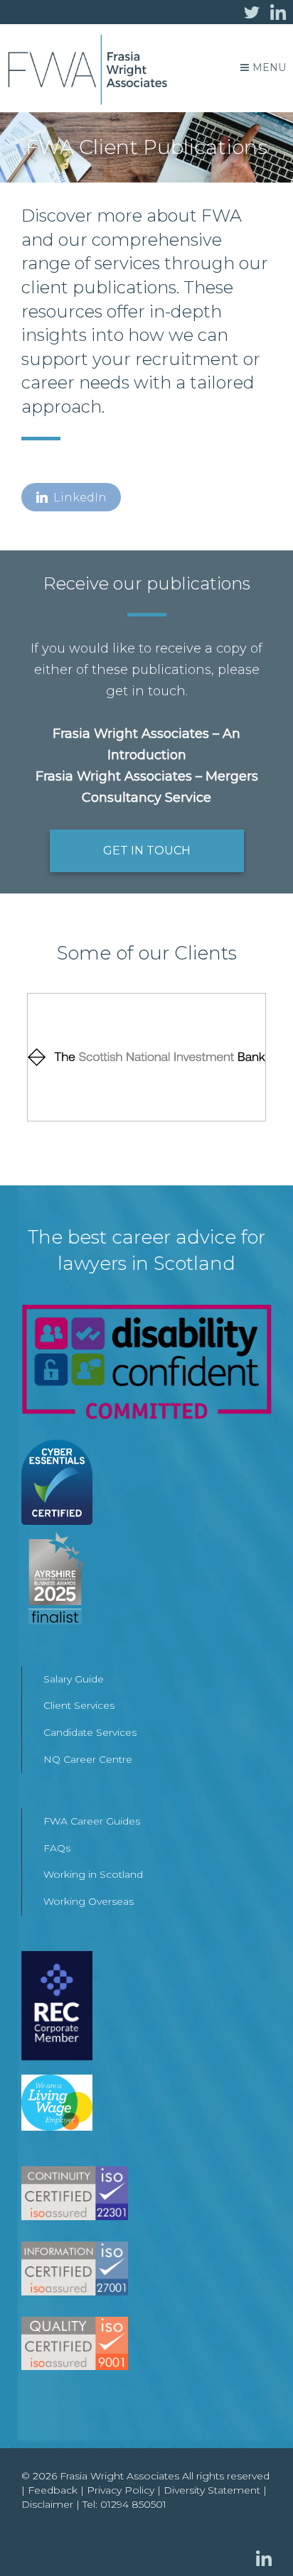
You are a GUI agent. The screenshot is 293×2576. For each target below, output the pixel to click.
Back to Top (254, 2537)
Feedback (53, 2490)
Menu (269, 67)
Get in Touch (147, 850)
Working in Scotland (93, 1874)
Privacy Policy (121, 2490)
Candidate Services (90, 1732)
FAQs (57, 1848)
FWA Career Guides (92, 1821)
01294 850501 (133, 2504)
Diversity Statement (212, 2490)
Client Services (79, 1705)
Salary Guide (74, 1679)
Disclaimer (47, 2504)
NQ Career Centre (88, 1759)
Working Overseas (89, 1901)
